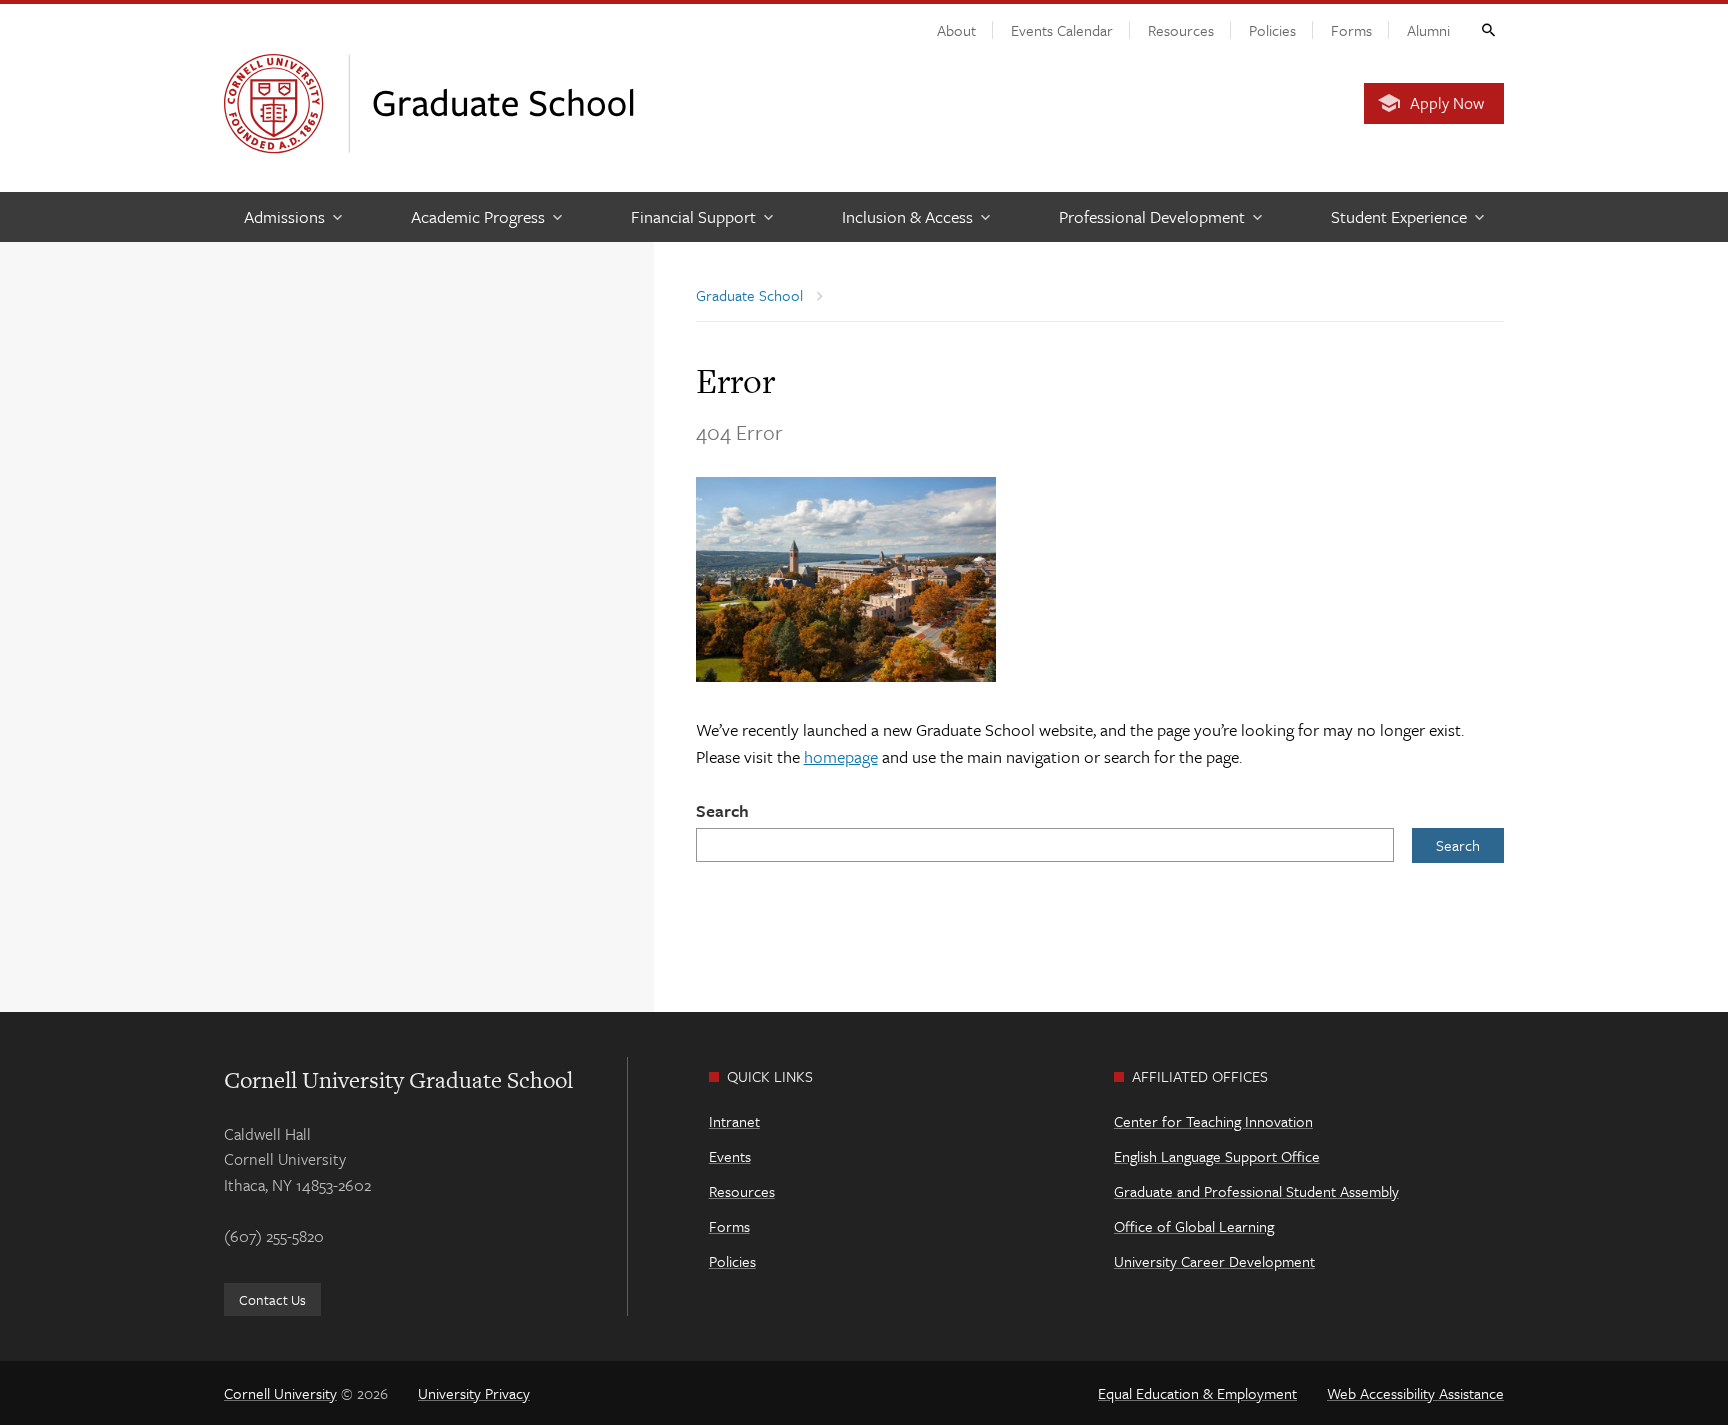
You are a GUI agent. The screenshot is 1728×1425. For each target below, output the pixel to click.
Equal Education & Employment (1197, 1393)
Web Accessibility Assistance (1415, 1393)
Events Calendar (1062, 30)
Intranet (734, 1121)
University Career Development (1214, 1261)
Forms (1351, 30)
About (956, 30)
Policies (1272, 30)
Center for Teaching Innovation (1213, 1121)
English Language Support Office (1217, 1156)
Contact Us (272, 1299)
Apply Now (1447, 103)
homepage (841, 756)
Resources (1181, 30)
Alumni (1428, 30)
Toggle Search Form (1487, 29)
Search (722, 810)
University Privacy (474, 1393)
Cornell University (280, 1393)
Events (730, 1156)
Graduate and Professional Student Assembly (1256, 1191)
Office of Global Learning (1194, 1226)
